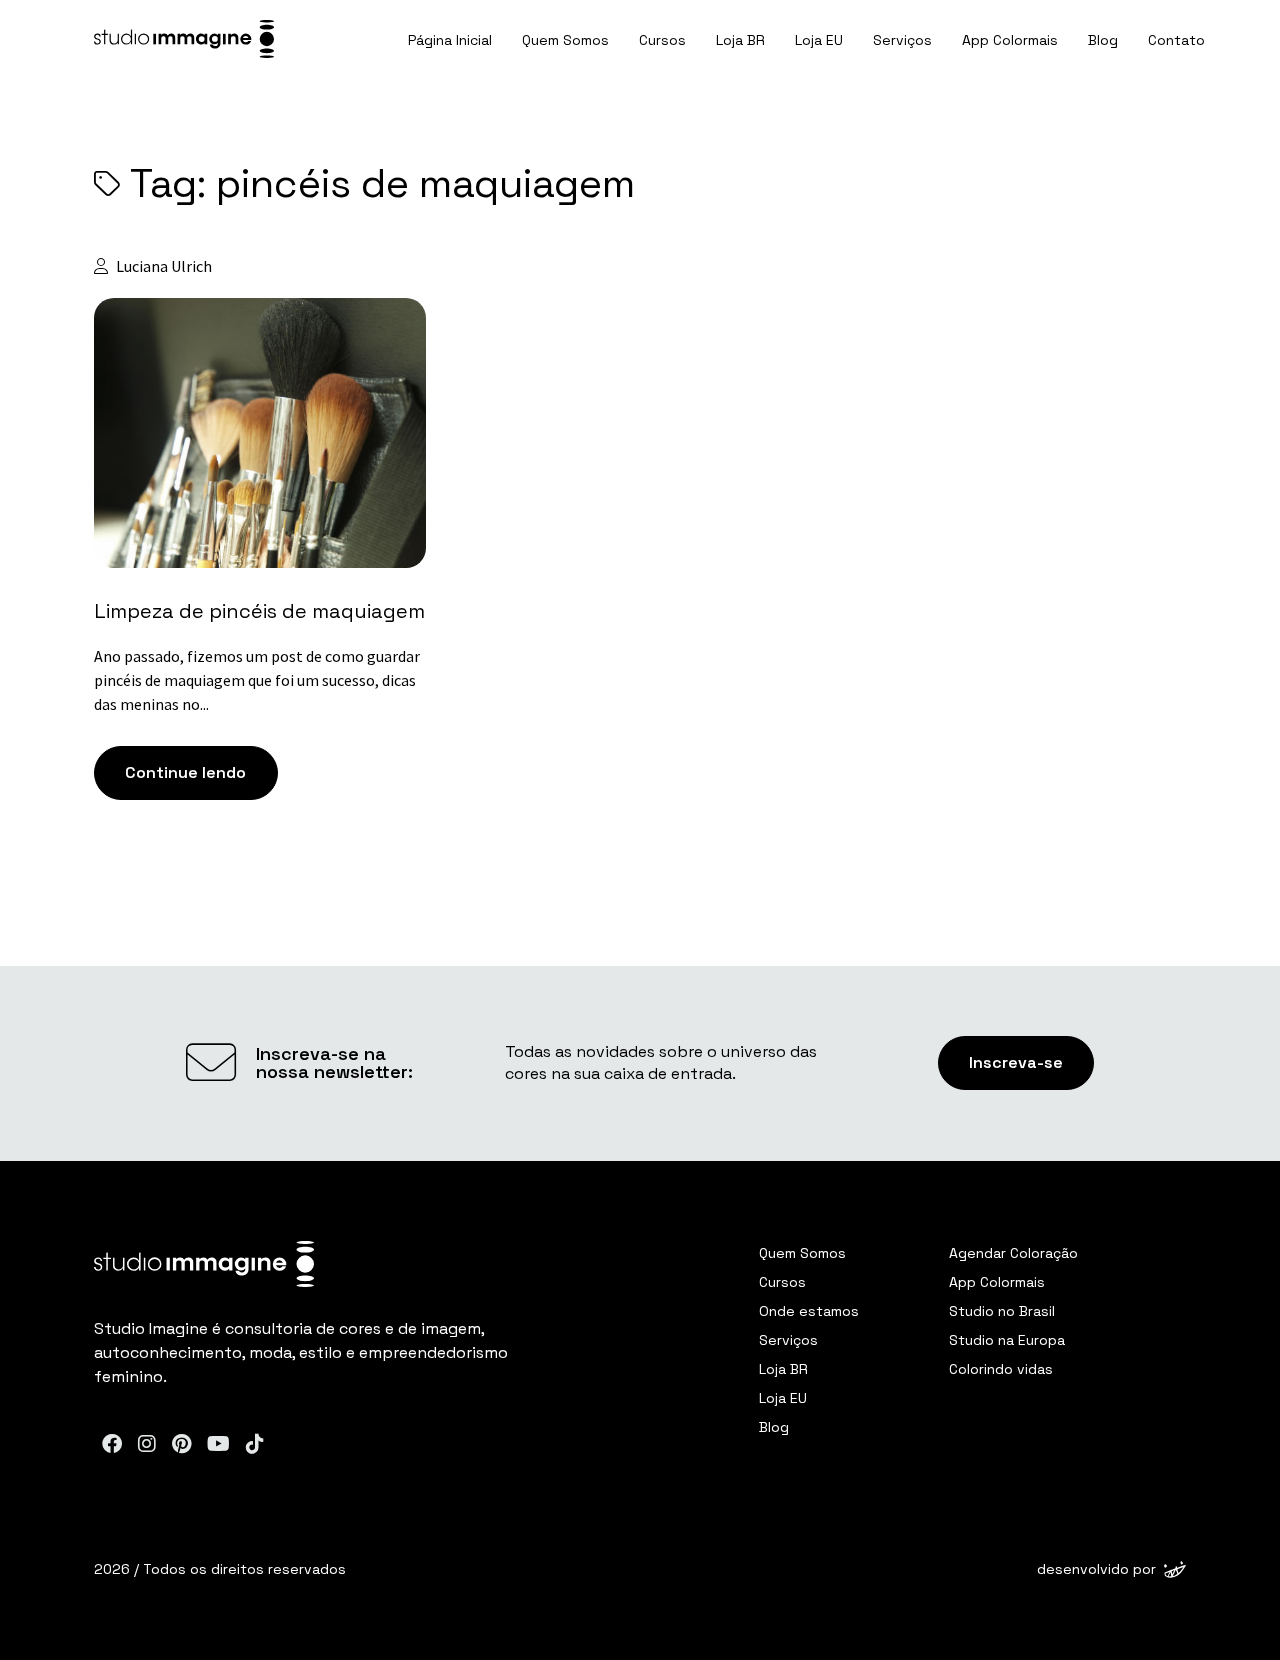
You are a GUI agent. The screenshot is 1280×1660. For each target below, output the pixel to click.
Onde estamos (809, 1311)
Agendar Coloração (1013, 1253)
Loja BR (740, 40)
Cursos (662, 40)
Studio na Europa (1007, 1340)
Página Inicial (450, 40)
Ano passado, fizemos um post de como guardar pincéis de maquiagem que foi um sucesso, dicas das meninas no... (257, 680)
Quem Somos (565, 40)
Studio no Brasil (1002, 1311)
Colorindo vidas (1001, 1369)
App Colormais (1010, 40)
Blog (1103, 40)
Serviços (902, 40)
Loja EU (819, 40)
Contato (1176, 40)
